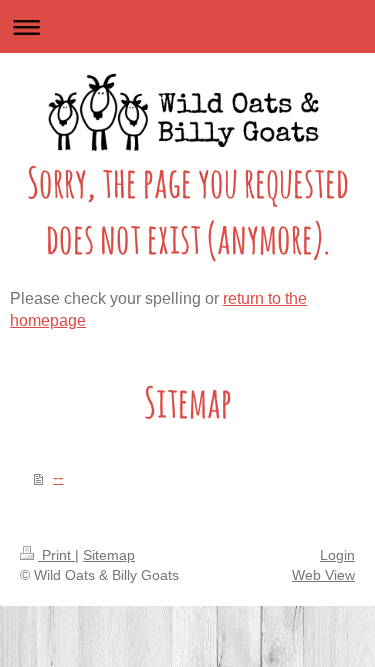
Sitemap (109, 555)
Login (337, 555)
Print (56, 555)
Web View (323, 575)
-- (58, 477)
